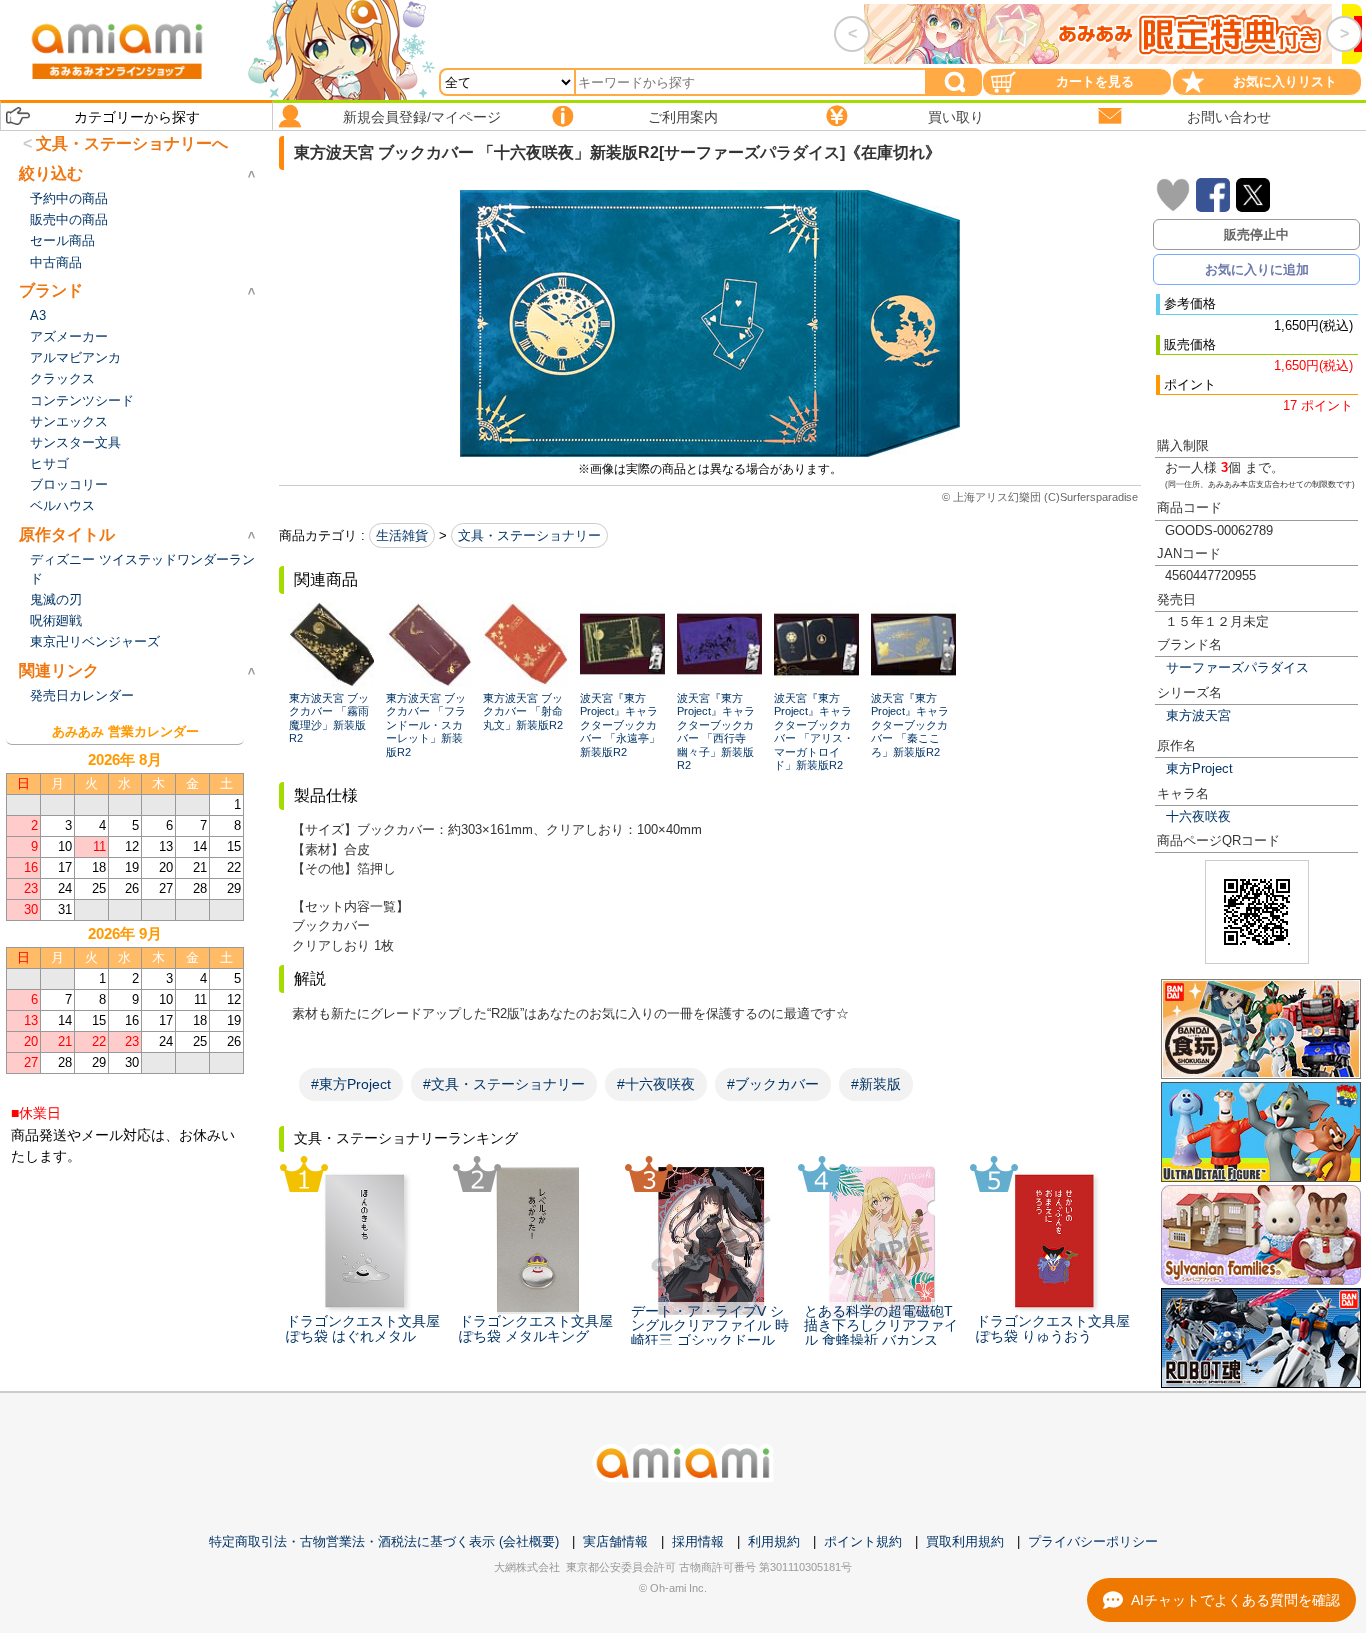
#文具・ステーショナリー (504, 1084)
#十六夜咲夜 (656, 1084)
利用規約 (774, 1541)
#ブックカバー (773, 1084)
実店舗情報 (615, 1541)
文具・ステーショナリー (529, 535)
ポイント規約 (863, 1541)
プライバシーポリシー (1093, 1541)
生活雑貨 (402, 535)
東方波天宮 (1198, 715)
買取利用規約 (965, 1541)
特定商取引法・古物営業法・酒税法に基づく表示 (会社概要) (384, 1541)
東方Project (1199, 768)
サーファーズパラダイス (1237, 667)
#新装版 (876, 1084)
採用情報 (698, 1541)
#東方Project (351, 1084)
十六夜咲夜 (1198, 816)
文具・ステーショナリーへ (132, 143)
